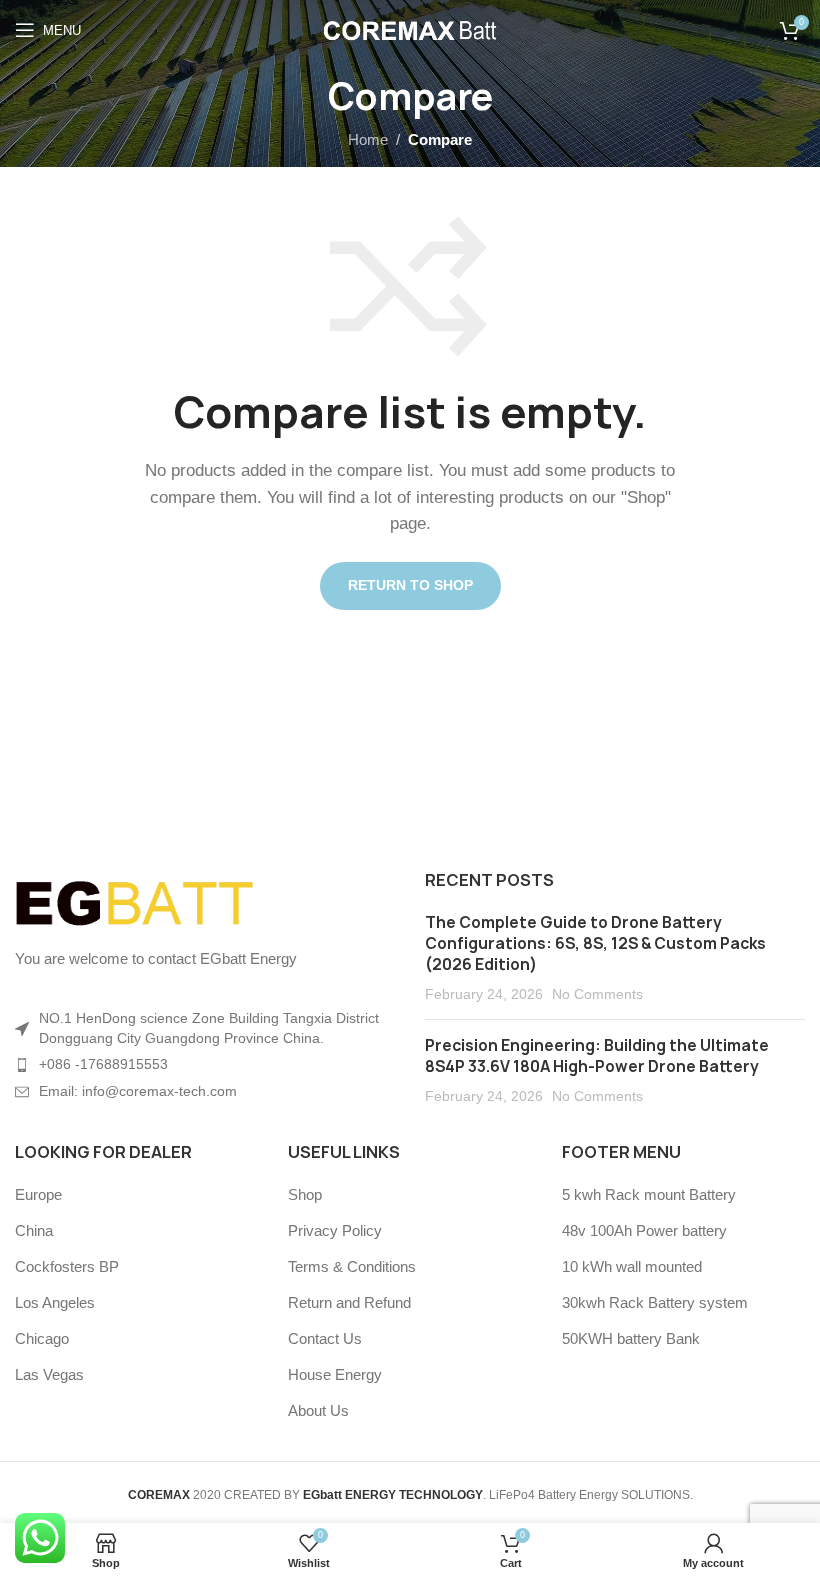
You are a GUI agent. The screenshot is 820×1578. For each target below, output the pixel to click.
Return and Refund (349, 1302)
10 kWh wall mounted (632, 1266)
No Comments (597, 994)
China (34, 1230)
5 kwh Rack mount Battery (649, 1194)
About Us (318, 1410)
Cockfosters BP (67, 1266)
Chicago (42, 1338)
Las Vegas (49, 1374)
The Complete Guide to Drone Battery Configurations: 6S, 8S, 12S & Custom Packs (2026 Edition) (595, 943)
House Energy (335, 1374)
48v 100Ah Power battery (644, 1230)
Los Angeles (55, 1302)
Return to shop (410, 585)
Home (368, 139)
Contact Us (325, 1338)
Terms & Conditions (352, 1266)
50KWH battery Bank (631, 1338)
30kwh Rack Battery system (655, 1302)
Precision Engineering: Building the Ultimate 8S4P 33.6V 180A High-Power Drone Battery (597, 1056)
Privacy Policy (335, 1230)
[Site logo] (410, 28)
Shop (305, 1194)
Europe (38, 1194)
